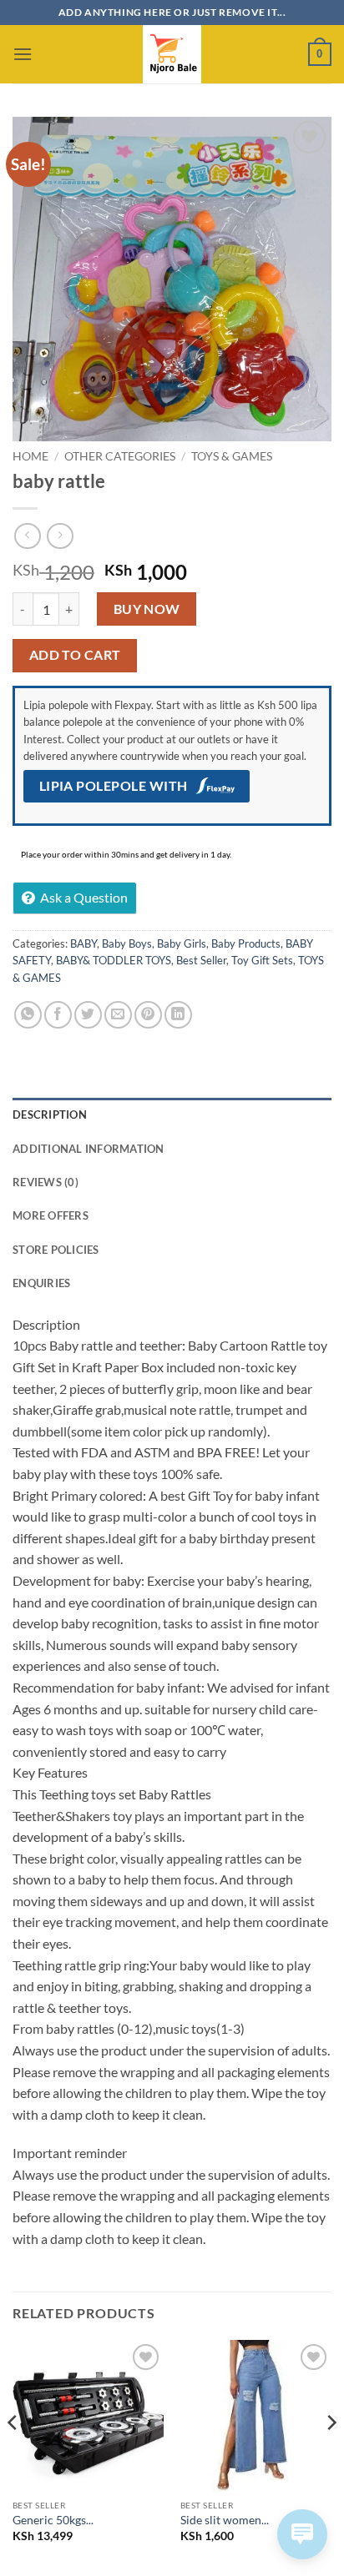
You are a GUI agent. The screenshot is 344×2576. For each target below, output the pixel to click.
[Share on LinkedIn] (178, 1015)
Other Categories (120, 456)
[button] (23, 54)
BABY (83, 943)
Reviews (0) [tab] (46, 1182)
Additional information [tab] (89, 1149)
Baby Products (246, 943)
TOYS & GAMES (232, 456)
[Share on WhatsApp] (28, 1015)
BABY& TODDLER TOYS (114, 960)
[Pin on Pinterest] (148, 1015)
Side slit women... (225, 2520)
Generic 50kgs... (53, 2520)
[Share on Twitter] (88, 1015)
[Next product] (27, 536)
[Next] (331, 2456)
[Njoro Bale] (172, 54)
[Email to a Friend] (118, 1015)
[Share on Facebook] (58, 1015)
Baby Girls (182, 943)
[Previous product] (60, 536)
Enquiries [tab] (41, 1283)
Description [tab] (50, 1114)
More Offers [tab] (51, 1215)
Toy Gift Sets (262, 960)
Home (30, 456)
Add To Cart (75, 655)
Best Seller (201, 960)
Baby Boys (127, 943)
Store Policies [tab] (56, 1250)
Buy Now (147, 609)
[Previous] (13, 2456)
